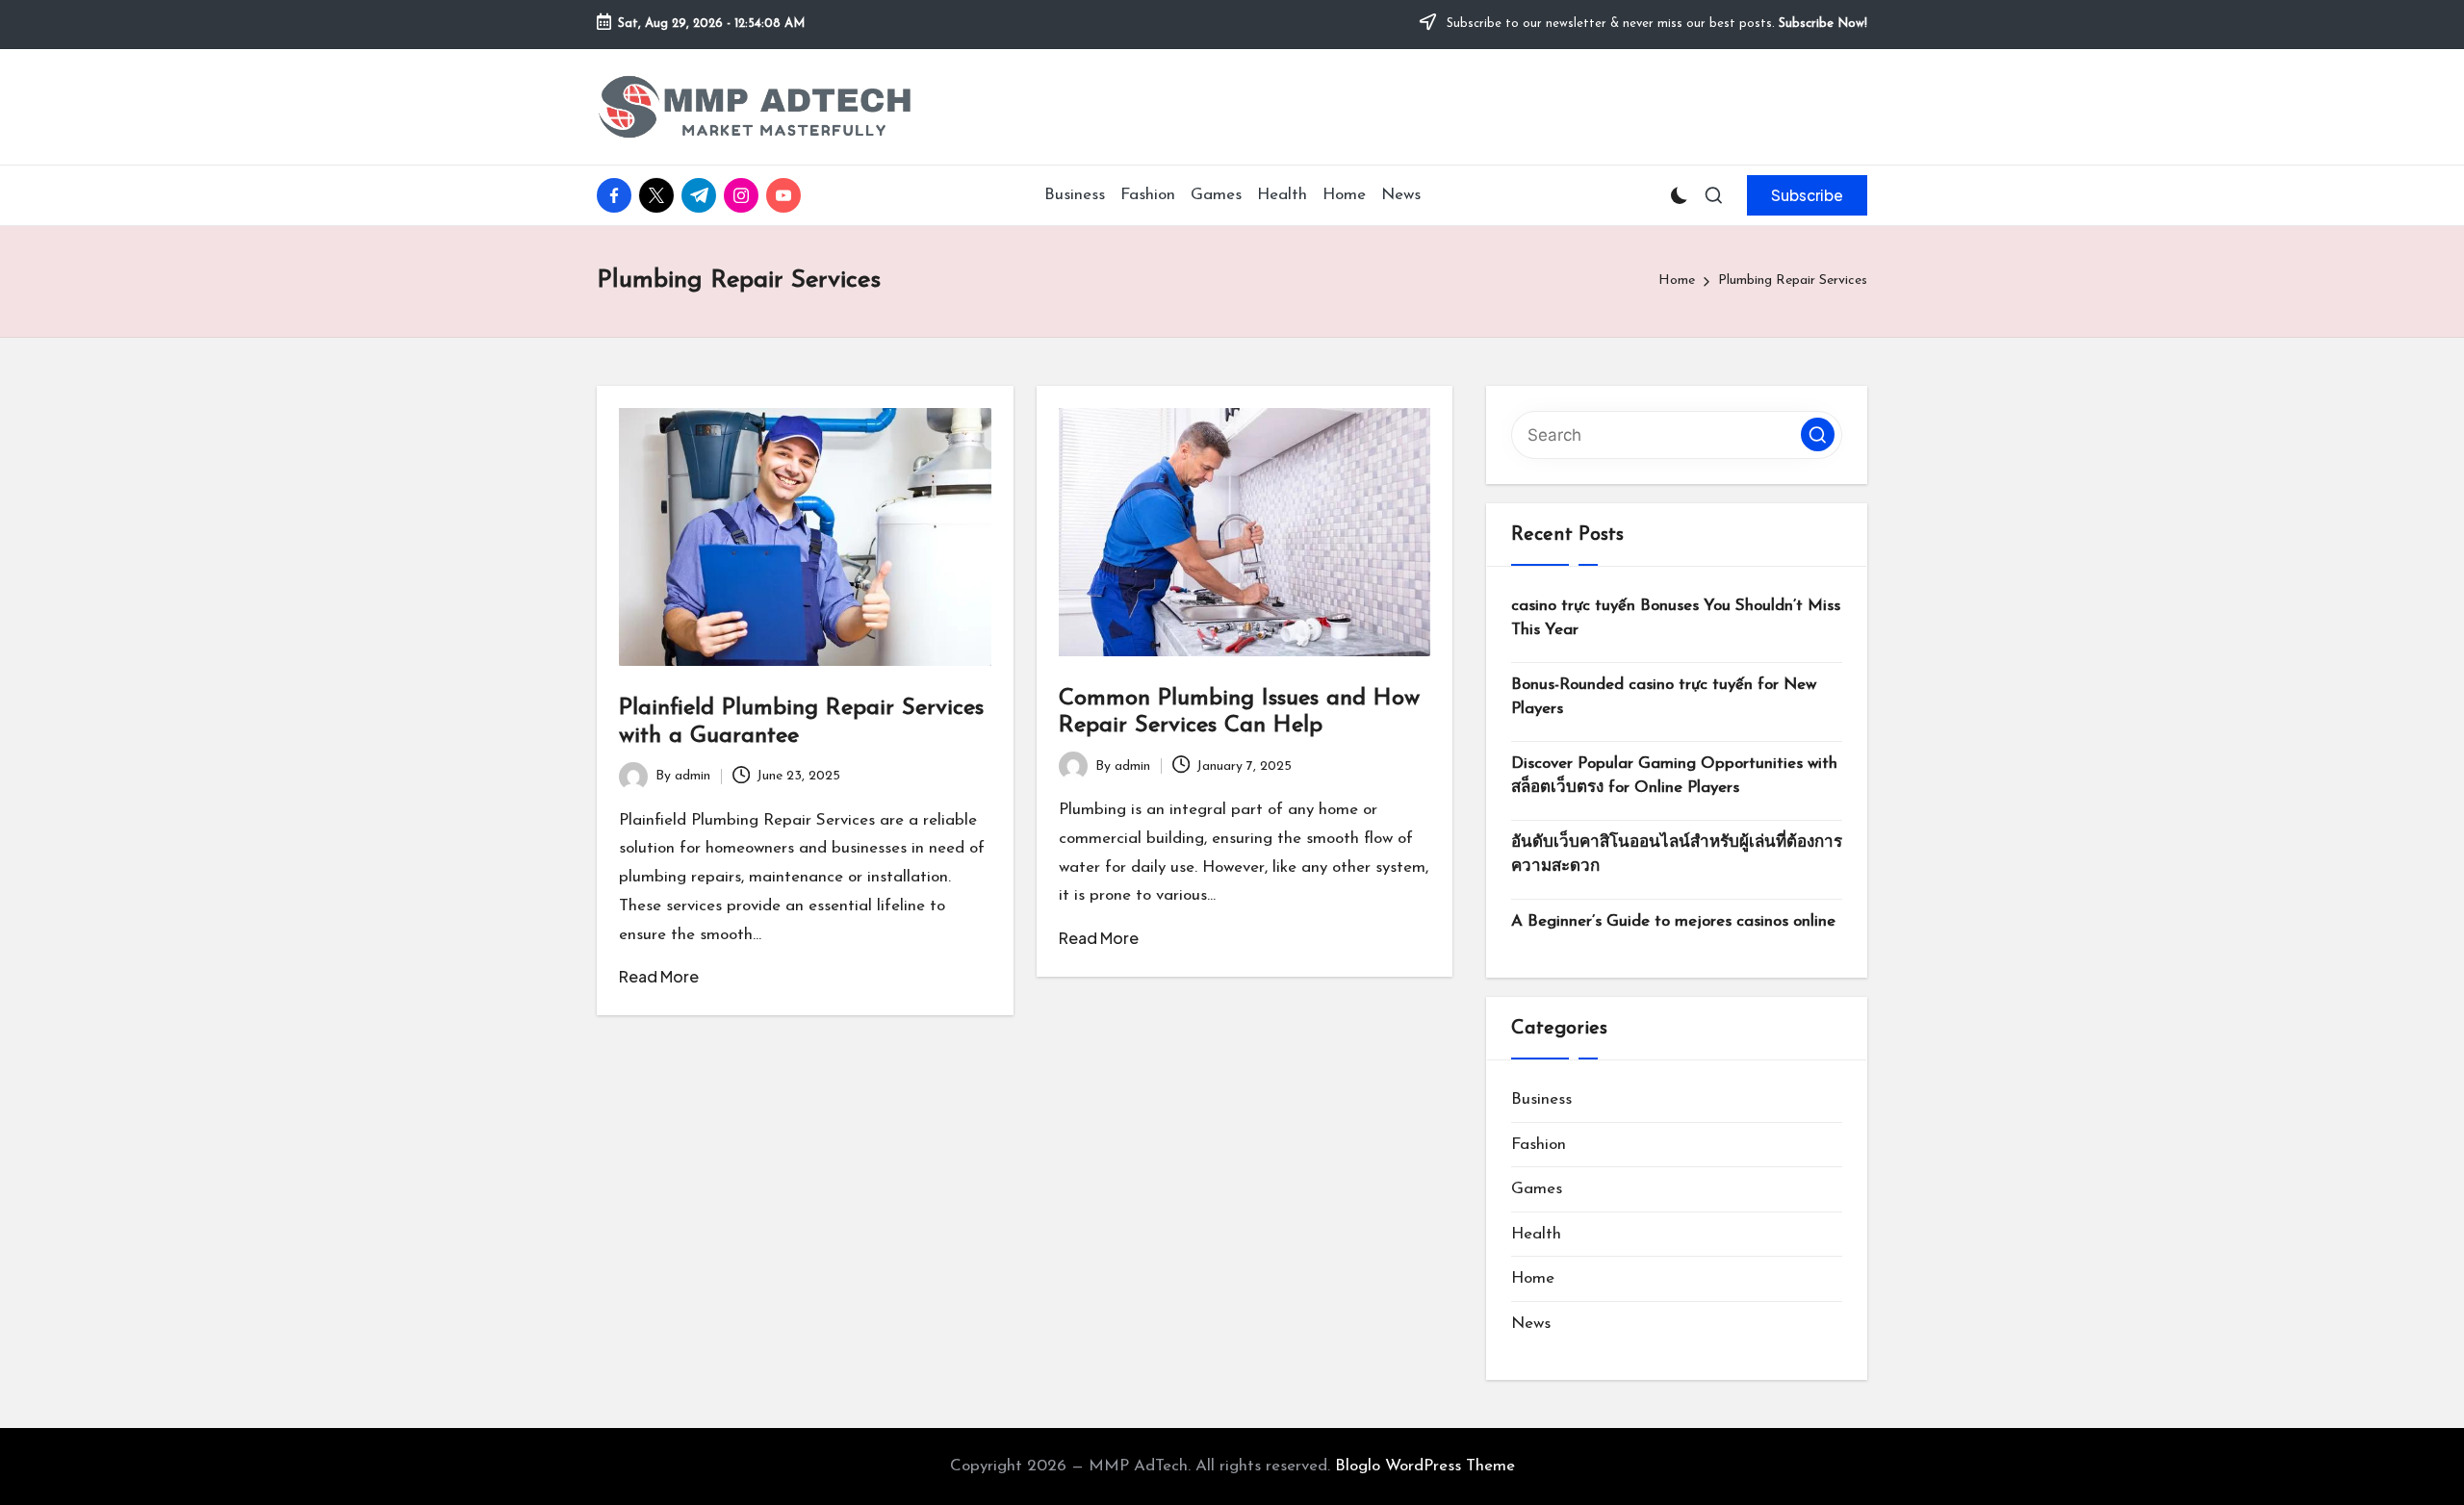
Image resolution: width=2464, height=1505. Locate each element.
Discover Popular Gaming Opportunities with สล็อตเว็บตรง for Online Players (1674, 776)
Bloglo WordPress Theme (1425, 1466)
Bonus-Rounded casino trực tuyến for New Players (1664, 697)
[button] (1807, 195)
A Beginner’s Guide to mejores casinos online (1673, 921)
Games (1537, 1189)
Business (1541, 1099)
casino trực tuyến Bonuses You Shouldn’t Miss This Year (1676, 618)
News (1531, 1324)
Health (1536, 1234)
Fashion (1539, 1145)
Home (1533, 1278)
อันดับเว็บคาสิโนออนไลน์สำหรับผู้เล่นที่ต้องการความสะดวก (1677, 855)
